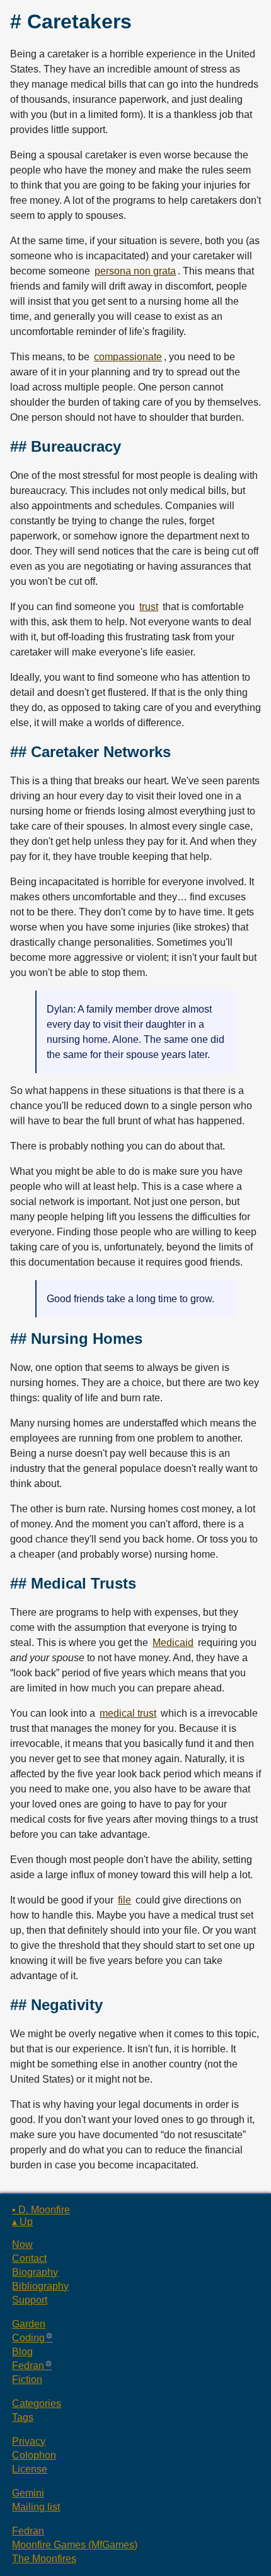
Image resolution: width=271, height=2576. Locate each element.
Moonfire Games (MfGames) (75, 2545)
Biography (35, 2272)
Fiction (27, 2379)
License (30, 2469)
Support (30, 2300)
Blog (22, 2352)
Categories (37, 2403)
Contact (29, 2258)
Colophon (34, 2455)
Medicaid (173, 1643)
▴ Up (22, 2222)
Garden (29, 2324)
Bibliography (40, 2286)
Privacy (29, 2441)
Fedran (28, 2366)
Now (22, 2244)
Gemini (28, 2493)
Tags (23, 2417)
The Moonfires (44, 2559)
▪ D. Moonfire (41, 2210)
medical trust (128, 1713)
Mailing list (36, 2507)
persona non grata (135, 271)
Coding (28, 2338)
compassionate (128, 357)
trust (149, 607)
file (124, 1900)
